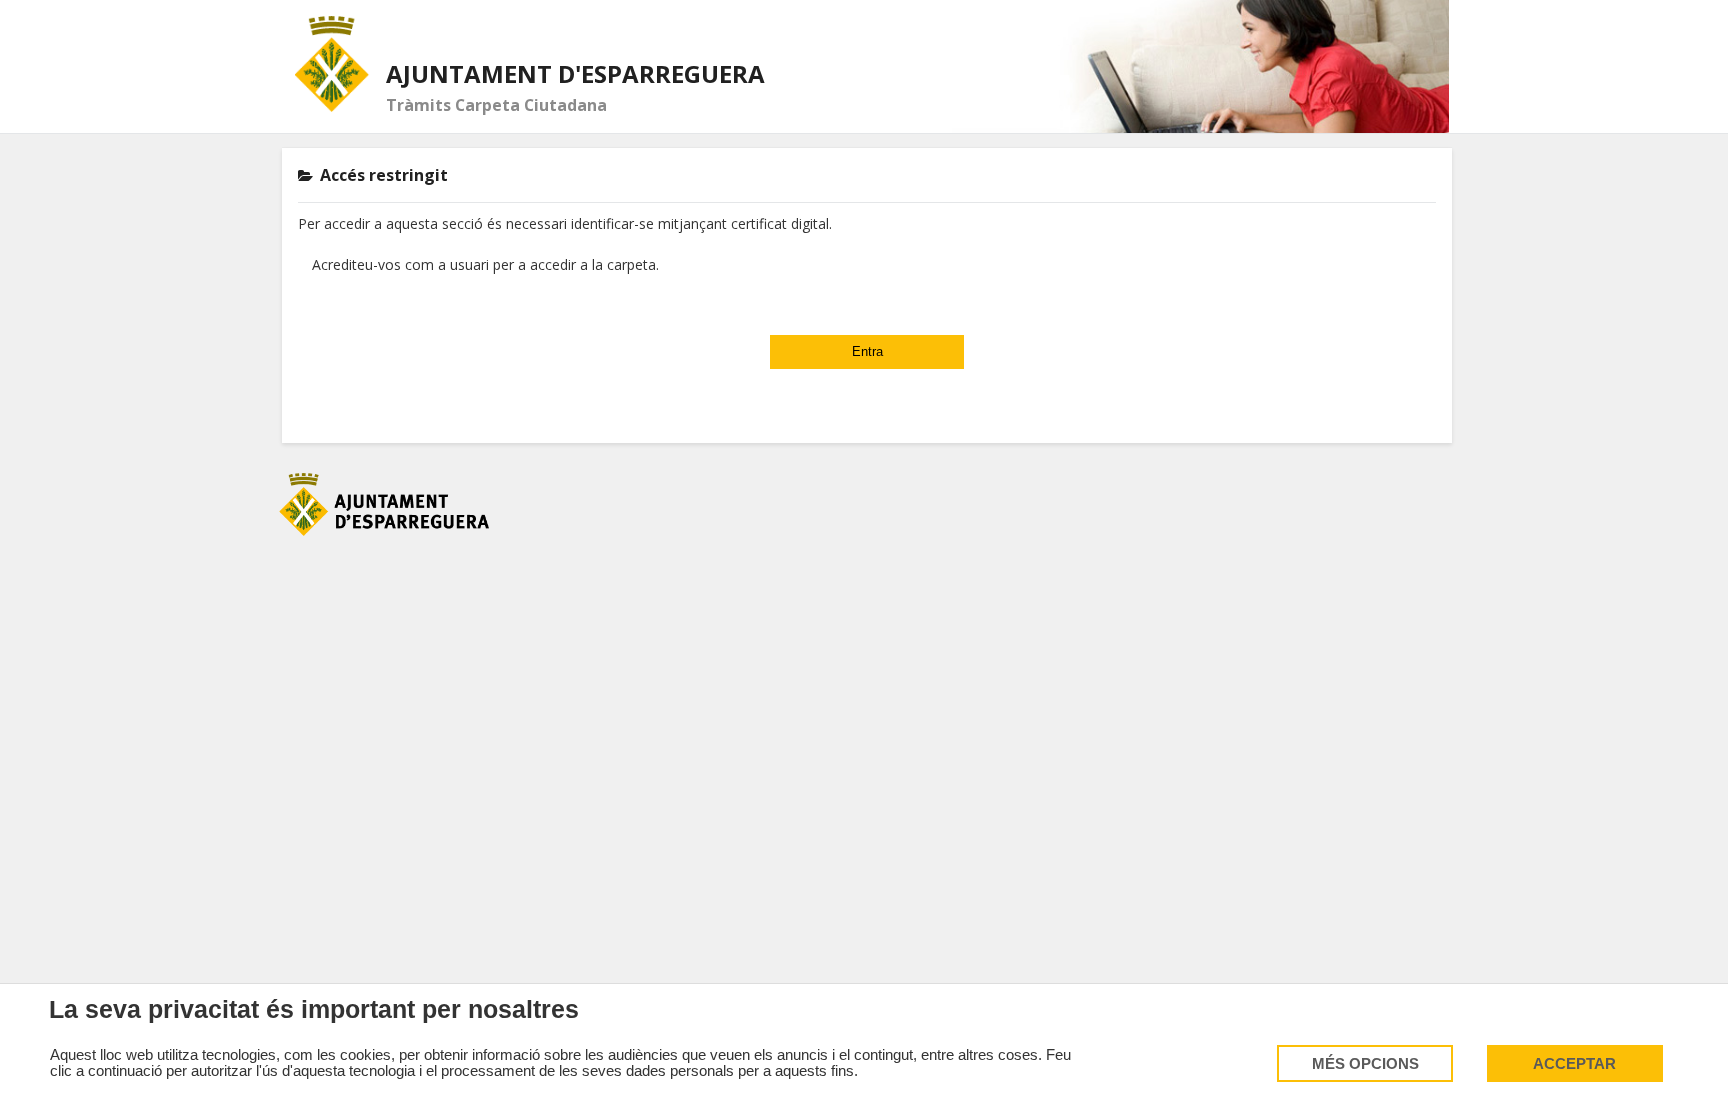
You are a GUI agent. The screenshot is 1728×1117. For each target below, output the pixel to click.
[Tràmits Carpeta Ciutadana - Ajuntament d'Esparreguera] (332, 64)
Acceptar (1574, 1064)
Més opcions (1365, 1064)
